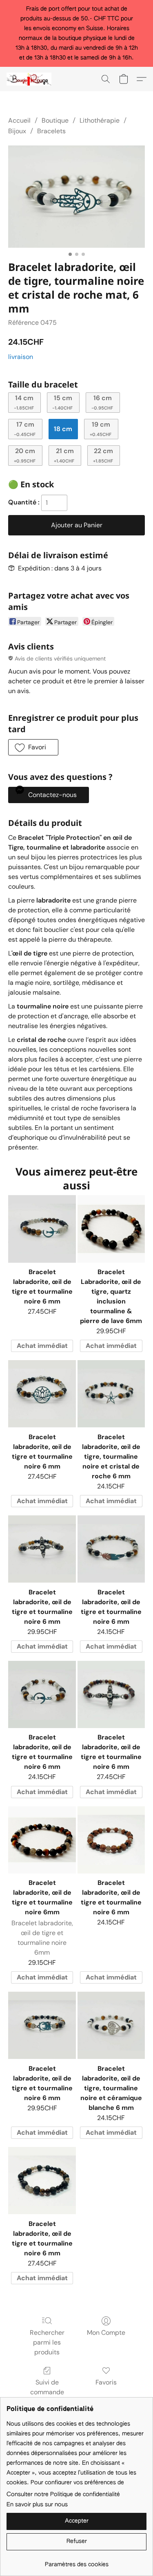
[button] (30, 79)
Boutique (55, 120)
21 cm (64, 455)
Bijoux (17, 131)
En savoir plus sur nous (37, 2505)
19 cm (101, 428)
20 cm (25, 455)
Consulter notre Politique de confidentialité (63, 2495)
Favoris (106, 2382)
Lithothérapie (100, 120)
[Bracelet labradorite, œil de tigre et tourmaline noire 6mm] (42, 1840)
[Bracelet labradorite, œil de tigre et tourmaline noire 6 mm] (42, 1229)
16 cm (102, 402)
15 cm (62, 402)
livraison (21, 357)
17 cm (25, 428)
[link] (76, 2562)
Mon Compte (106, 2333)
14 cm (24, 402)
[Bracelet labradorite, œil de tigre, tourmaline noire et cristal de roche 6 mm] (111, 1394)
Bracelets (51, 131)
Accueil (19, 120)
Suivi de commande (47, 2387)
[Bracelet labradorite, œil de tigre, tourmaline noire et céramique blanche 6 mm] (111, 2025)
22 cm (103, 455)
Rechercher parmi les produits (47, 2342)
